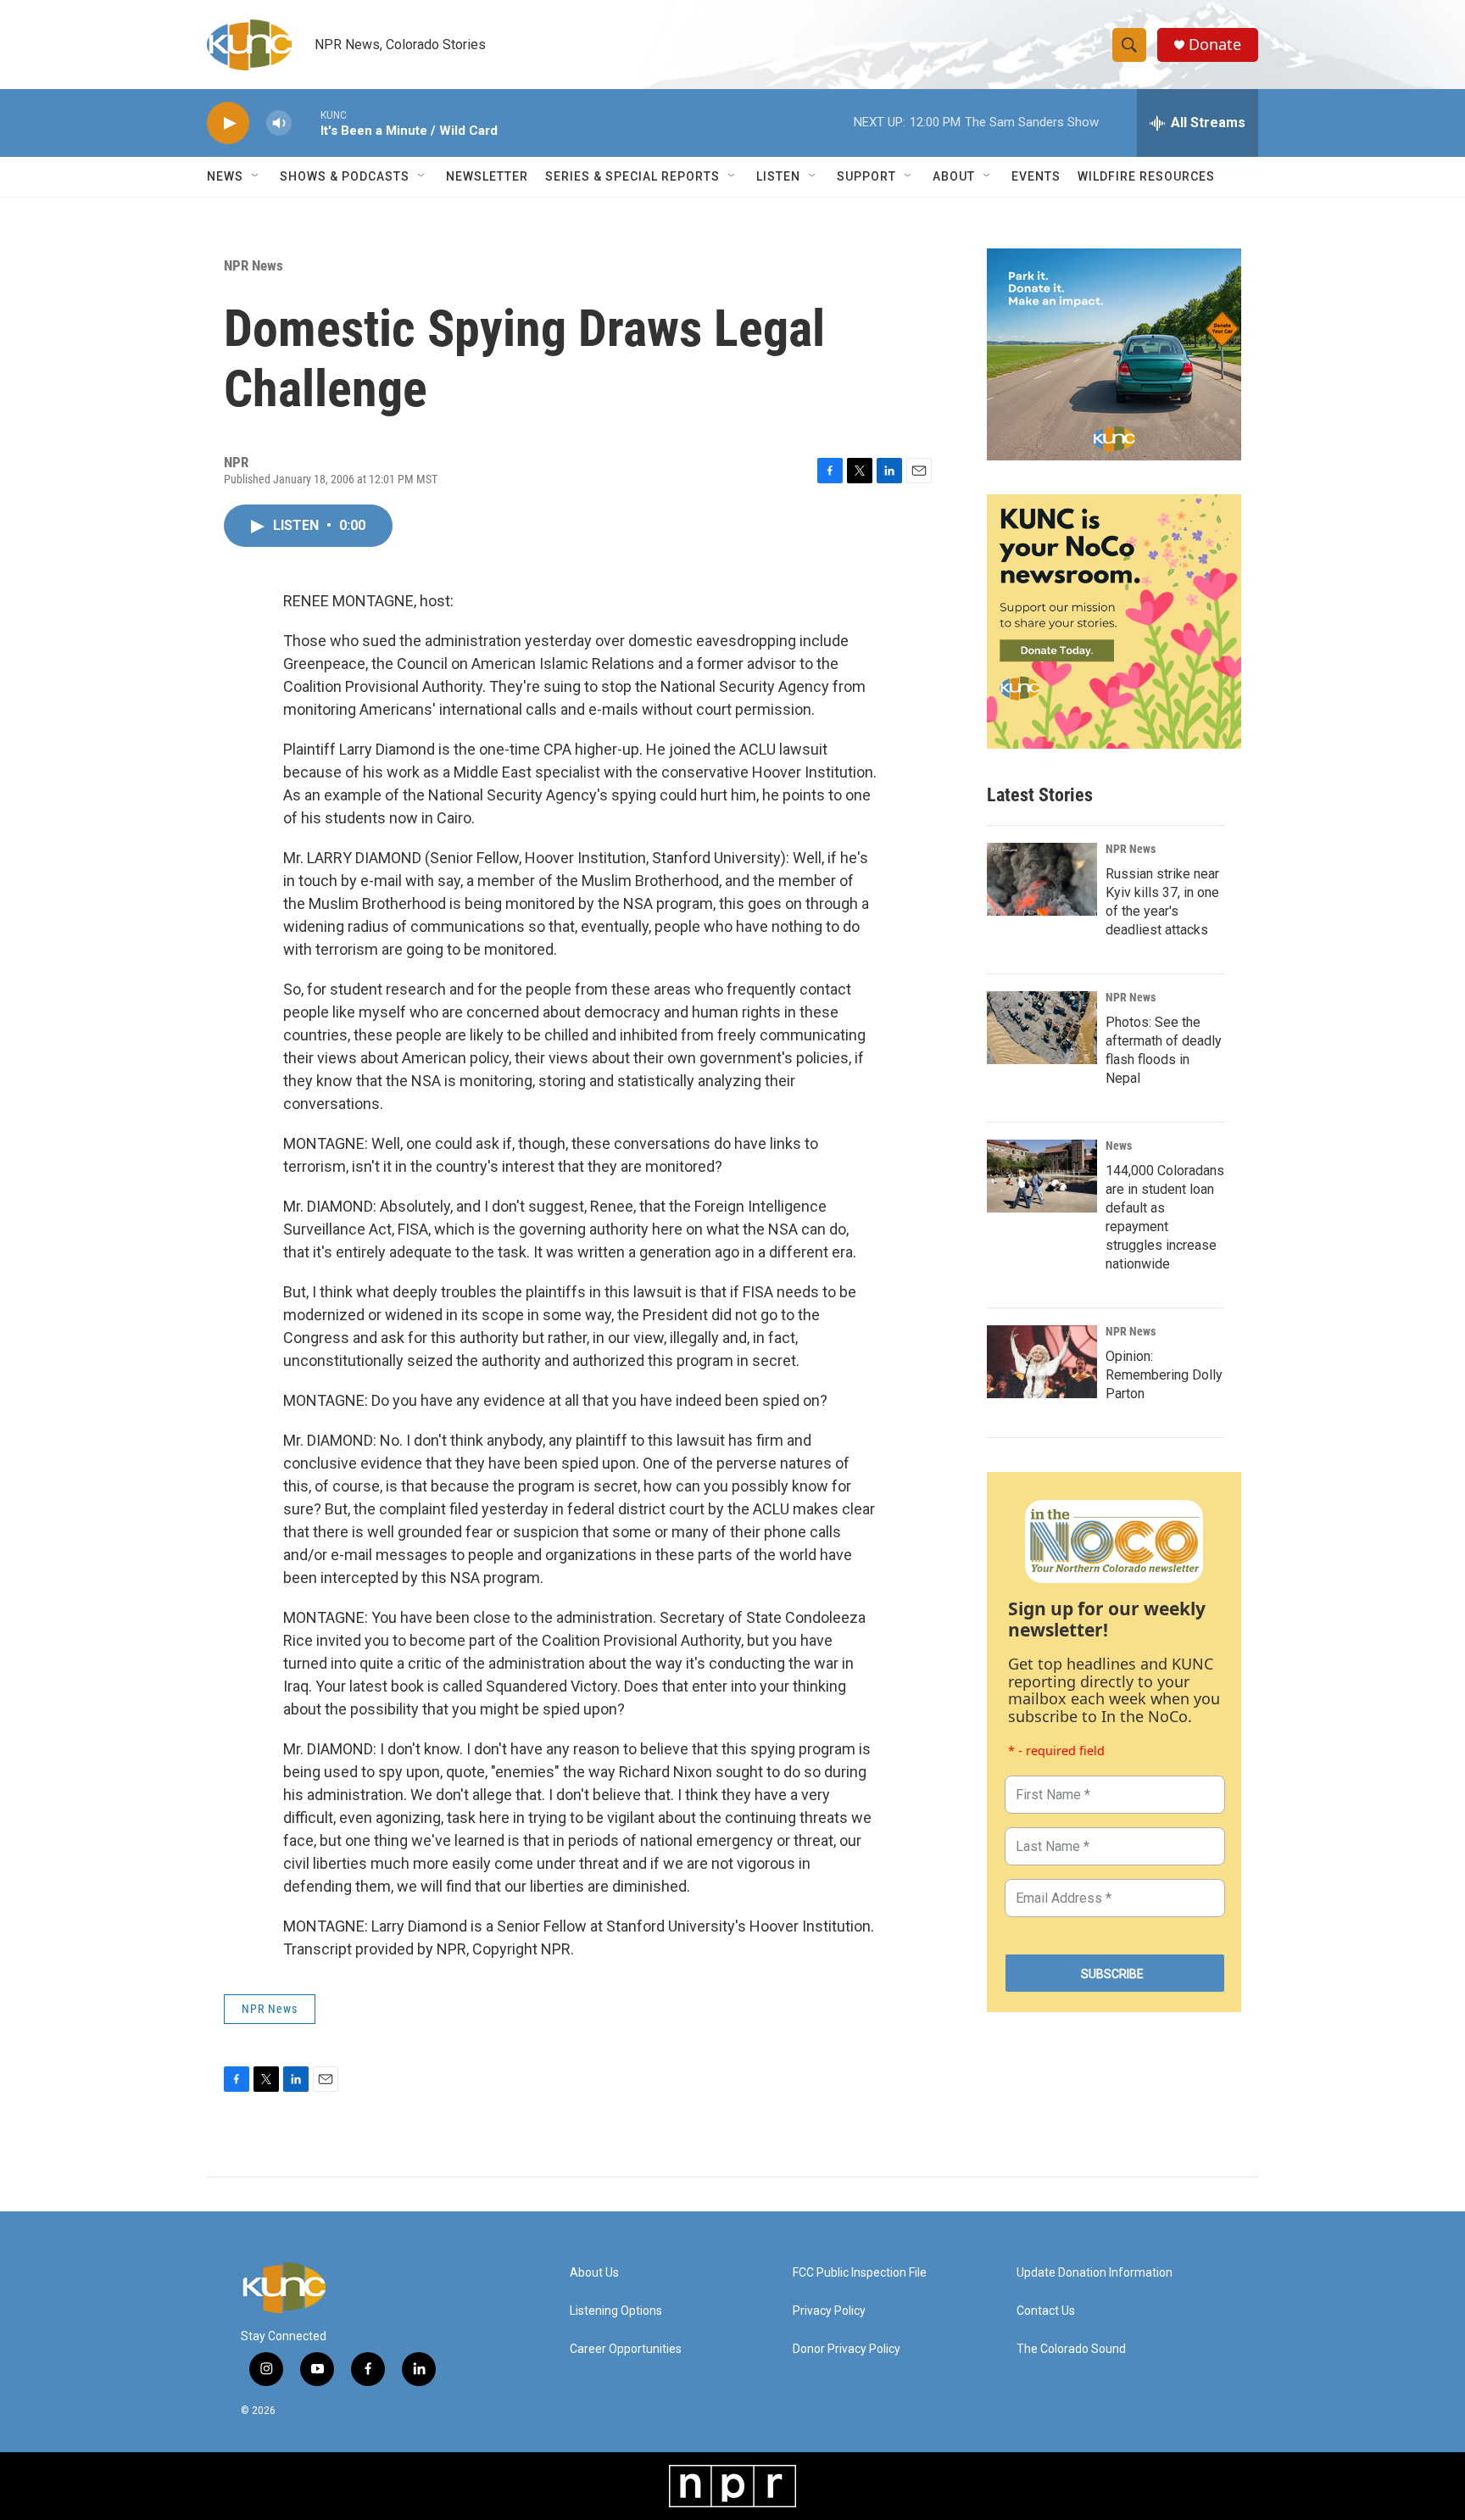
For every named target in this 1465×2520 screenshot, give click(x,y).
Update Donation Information (1095, 2273)
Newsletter (487, 176)
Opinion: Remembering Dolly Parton (1164, 1375)
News (1119, 1146)
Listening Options (616, 2311)
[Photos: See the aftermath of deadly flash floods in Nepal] (1042, 1028)
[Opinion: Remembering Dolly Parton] (1042, 1362)
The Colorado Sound (1071, 2349)
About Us (594, 2273)
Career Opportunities (626, 2349)
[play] (228, 123)
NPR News (253, 265)
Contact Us (1046, 2311)
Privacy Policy (829, 2311)
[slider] (306, 123)
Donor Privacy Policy (847, 2349)
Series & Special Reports (632, 176)
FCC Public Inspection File (860, 2273)
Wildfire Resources (1146, 176)
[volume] (279, 123)
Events (1036, 176)
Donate (1215, 45)
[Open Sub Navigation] (256, 176)
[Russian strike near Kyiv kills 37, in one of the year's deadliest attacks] (1042, 879)
